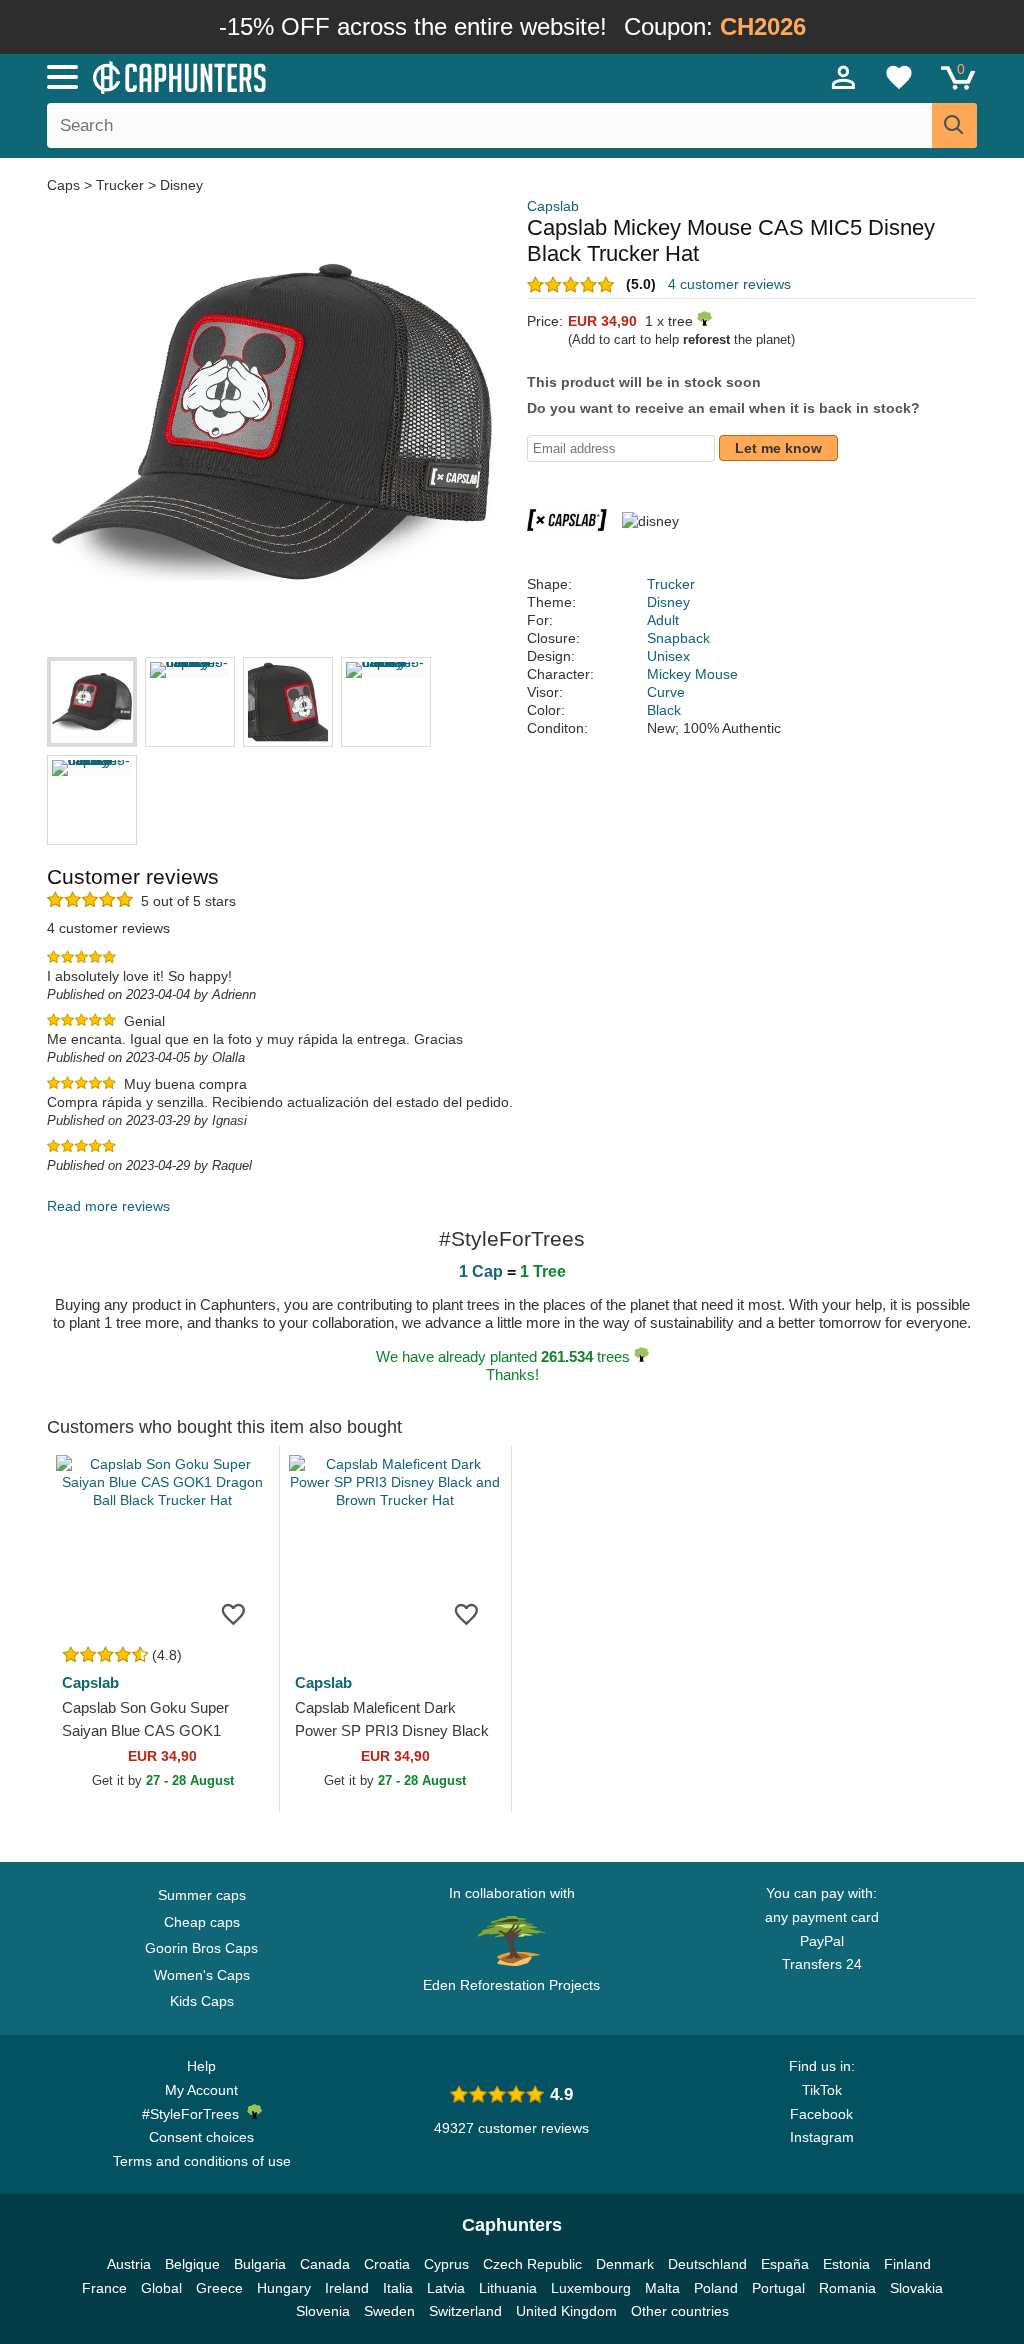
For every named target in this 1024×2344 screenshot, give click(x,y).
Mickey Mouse (692, 674)
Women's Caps (202, 1975)
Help (201, 2066)
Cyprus (446, 2264)
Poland (716, 2288)
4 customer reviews (729, 284)
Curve (666, 692)
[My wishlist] (899, 77)
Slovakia (916, 2288)
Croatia (387, 2264)
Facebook (821, 2114)
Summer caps (202, 1895)
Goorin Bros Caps (201, 1948)
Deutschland (707, 2264)
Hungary (284, 2288)
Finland (907, 2264)
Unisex (668, 656)
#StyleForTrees (194, 2114)
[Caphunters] (312, 76)
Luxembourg (591, 2288)
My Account (201, 2090)
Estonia (846, 2264)
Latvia (446, 2288)
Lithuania (508, 2288)
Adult (663, 620)
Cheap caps (202, 1922)
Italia (398, 2288)
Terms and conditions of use (202, 2161)
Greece (219, 2288)
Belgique (192, 2264)
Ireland (347, 2288)
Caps (65, 185)
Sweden (389, 2311)
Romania (847, 2288)
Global (161, 2288)
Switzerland (465, 2311)
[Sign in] (844, 77)
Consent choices (201, 2137)
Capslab (553, 206)
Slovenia (323, 2311)
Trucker (120, 185)
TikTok (822, 2090)
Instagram (822, 2137)
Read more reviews (108, 1206)
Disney (181, 185)
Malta (662, 2288)
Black (664, 710)
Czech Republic (532, 2264)
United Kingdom (566, 2311)
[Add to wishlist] (234, 1613)
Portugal (778, 2288)
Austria (129, 2264)
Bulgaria (260, 2264)
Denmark (625, 2264)
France (104, 2288)
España (785, 2264)
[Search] (954, 125)
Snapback (678, 638)
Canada (325, 2264)
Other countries (680, 2311)
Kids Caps (202, 2001)
